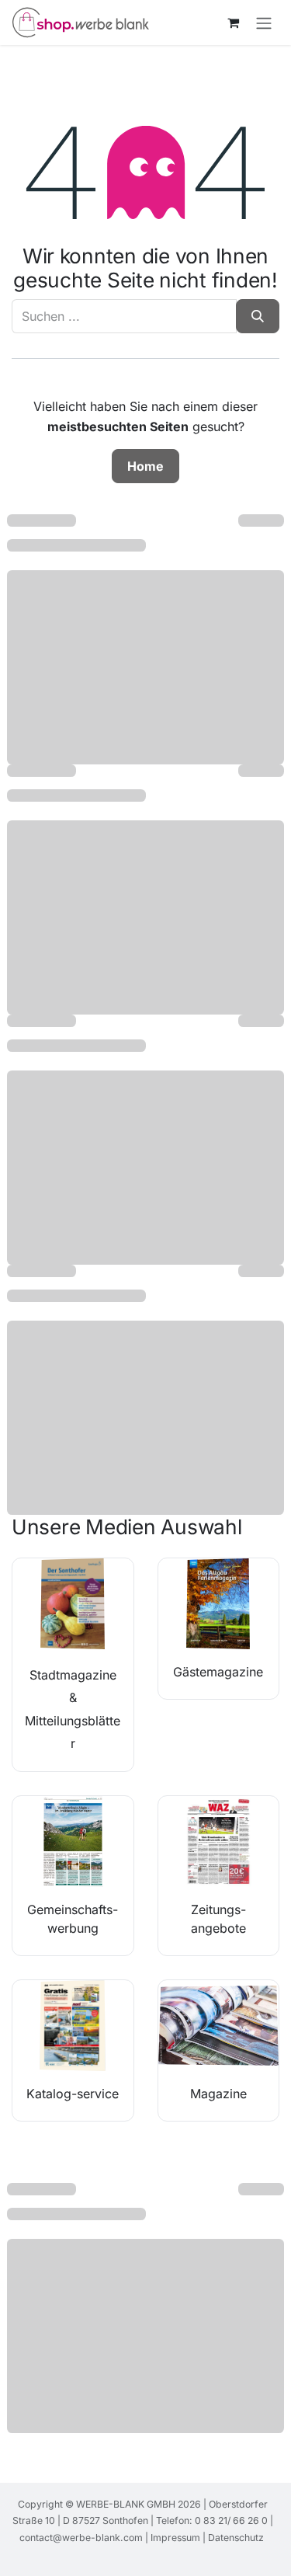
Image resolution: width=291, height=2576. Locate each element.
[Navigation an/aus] (264, 23)
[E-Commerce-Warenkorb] (233, 23)
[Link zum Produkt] (73, 1604)
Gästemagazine (218, 1672)
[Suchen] (258, 316)
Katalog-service (73, 2094)
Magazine (218, 2094)
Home (145, 466)
